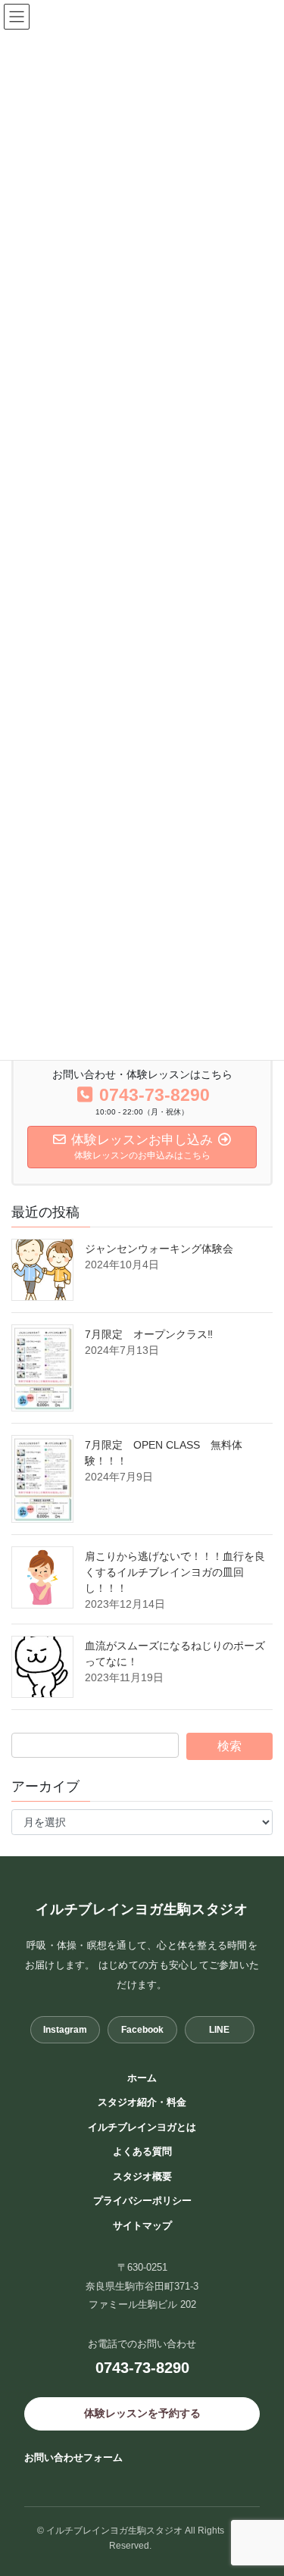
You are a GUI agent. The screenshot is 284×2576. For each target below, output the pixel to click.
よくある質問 (142, 2151)
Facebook (142, 2030)
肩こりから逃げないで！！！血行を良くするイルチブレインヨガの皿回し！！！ (175, 1572)
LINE (219, 2030)
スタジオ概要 (142, 2176)
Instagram (65, 2030)
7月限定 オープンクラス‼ (149, 1334)
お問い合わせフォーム (73, 2457)
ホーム (142, 2078)
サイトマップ (142, 2226)
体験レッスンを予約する (142, 2413)
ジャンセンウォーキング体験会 (164, 1249)
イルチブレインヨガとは (142, 2127)
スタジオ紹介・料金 (142, 2102)
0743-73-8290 (142, 2368)
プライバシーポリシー (142, 2201)
